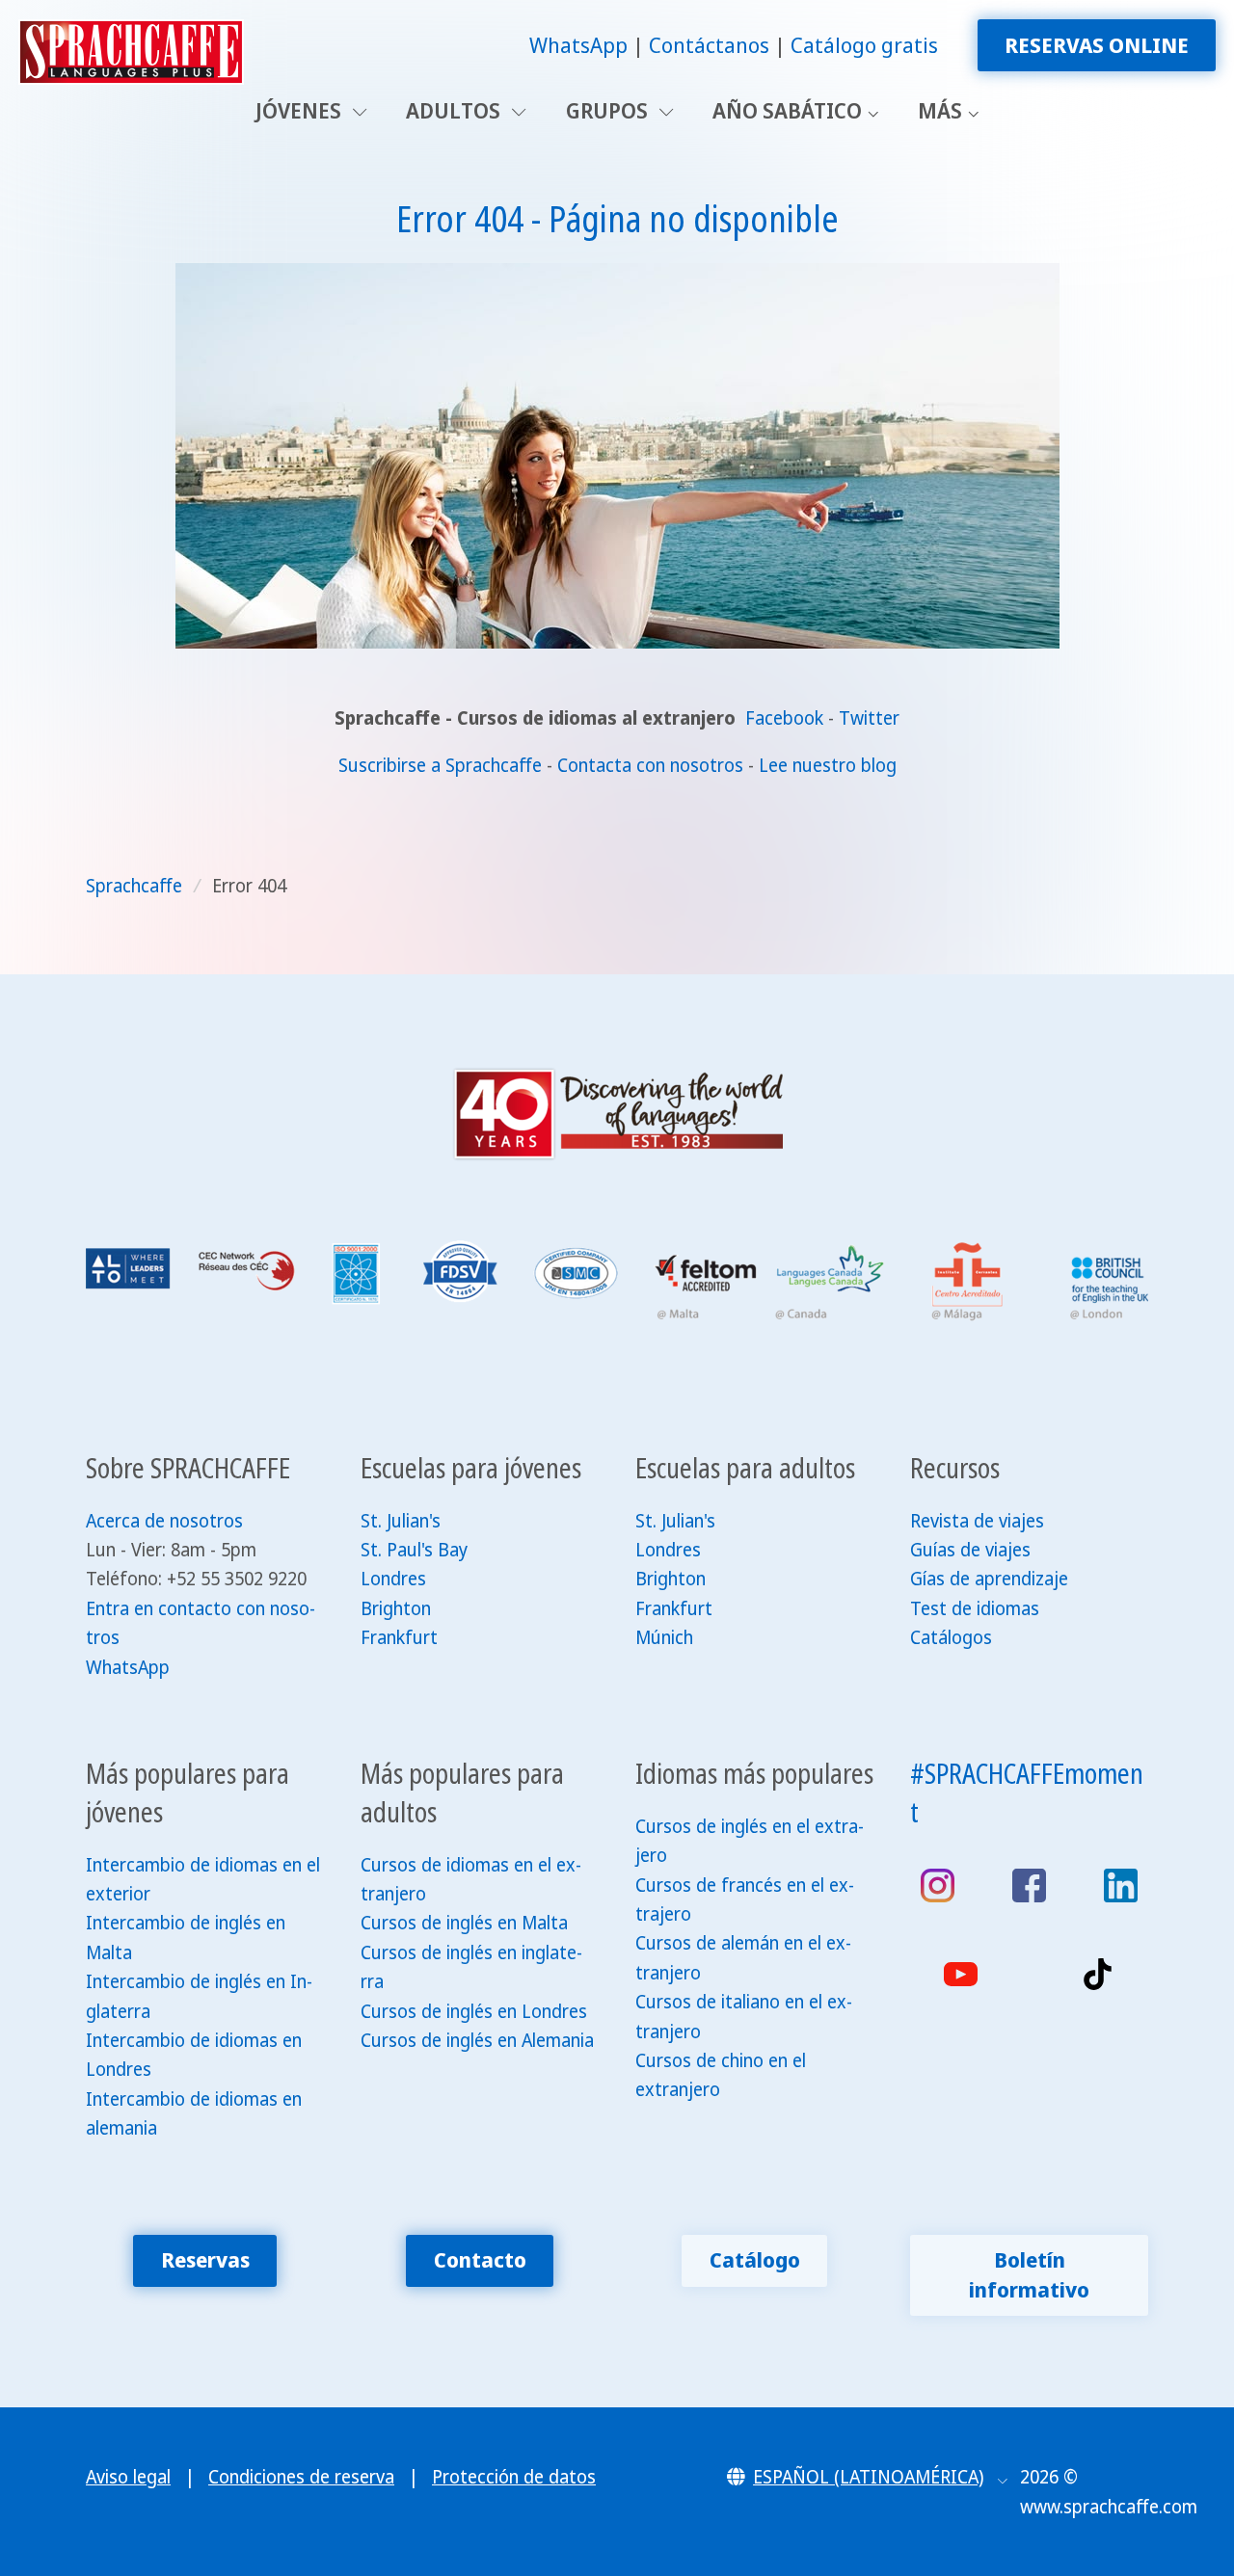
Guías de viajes (970, 1550)
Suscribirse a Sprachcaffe (440, 765)
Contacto (480, 2259)
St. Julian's (401, 1521)
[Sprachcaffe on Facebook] (1029, 1886)
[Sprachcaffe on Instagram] (938, 1886)
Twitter (869, 718)
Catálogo (755, 2259)
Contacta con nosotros (650, 765)
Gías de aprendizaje (989, 1579)
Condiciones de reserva (301, 2477)
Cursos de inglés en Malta (464, 1923)
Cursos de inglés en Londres (474, 2011)
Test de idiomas (975, 1608)
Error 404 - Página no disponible (617, 218)
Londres (393, 1579)
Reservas (205, 2259)
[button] (867, 2477)
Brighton (396, 1608)
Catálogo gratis (864, 45)
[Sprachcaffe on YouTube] (961, 1974)
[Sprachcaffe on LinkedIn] (1121, 1886)
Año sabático (787, 110)
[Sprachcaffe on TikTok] (1098, 1974)
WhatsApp (578, 45)
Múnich (664, 1637)
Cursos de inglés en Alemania (477, 2040)
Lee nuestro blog (828, 765)
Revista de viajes (977, 1521)
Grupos (609, 110)
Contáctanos (709, 45)
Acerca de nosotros (164, 1521)
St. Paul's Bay (414, 1550)
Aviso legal (128, 2477)
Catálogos (951, 1637)
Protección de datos (514, 2477)
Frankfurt (399, 1637)
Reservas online (1097, 45)
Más (940, 110)
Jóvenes (301, 110)
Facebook (787, 718)
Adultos (456, 110)
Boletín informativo (1029, 2274)
